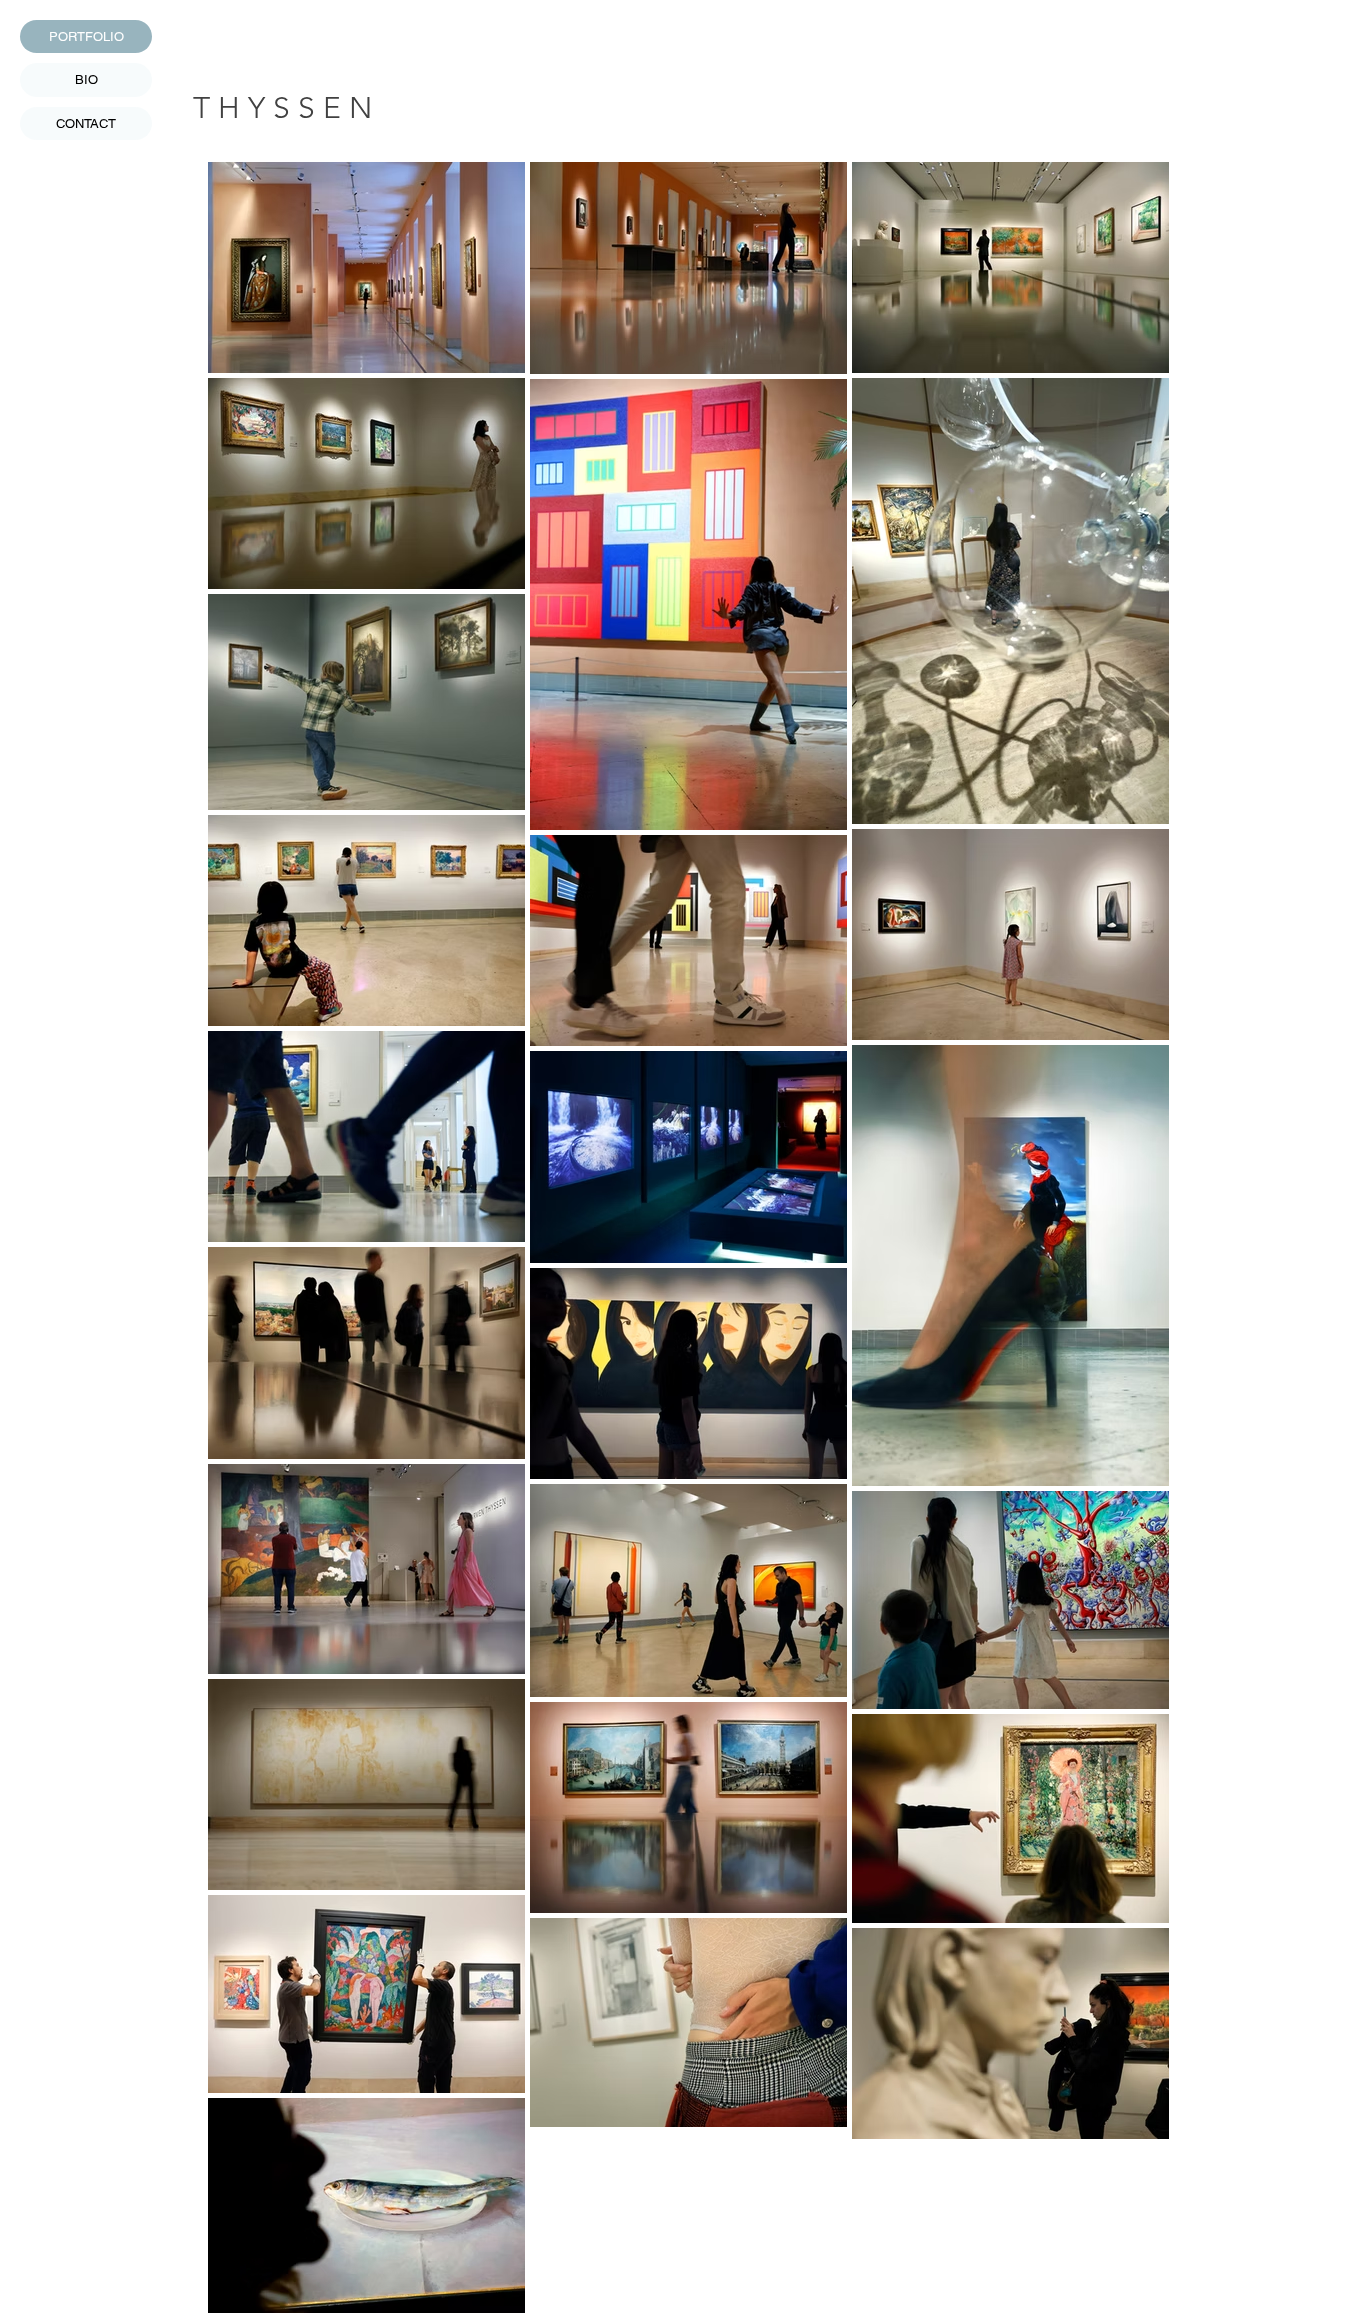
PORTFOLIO (86, 36)
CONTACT (86, 123)
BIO (86, 79)
